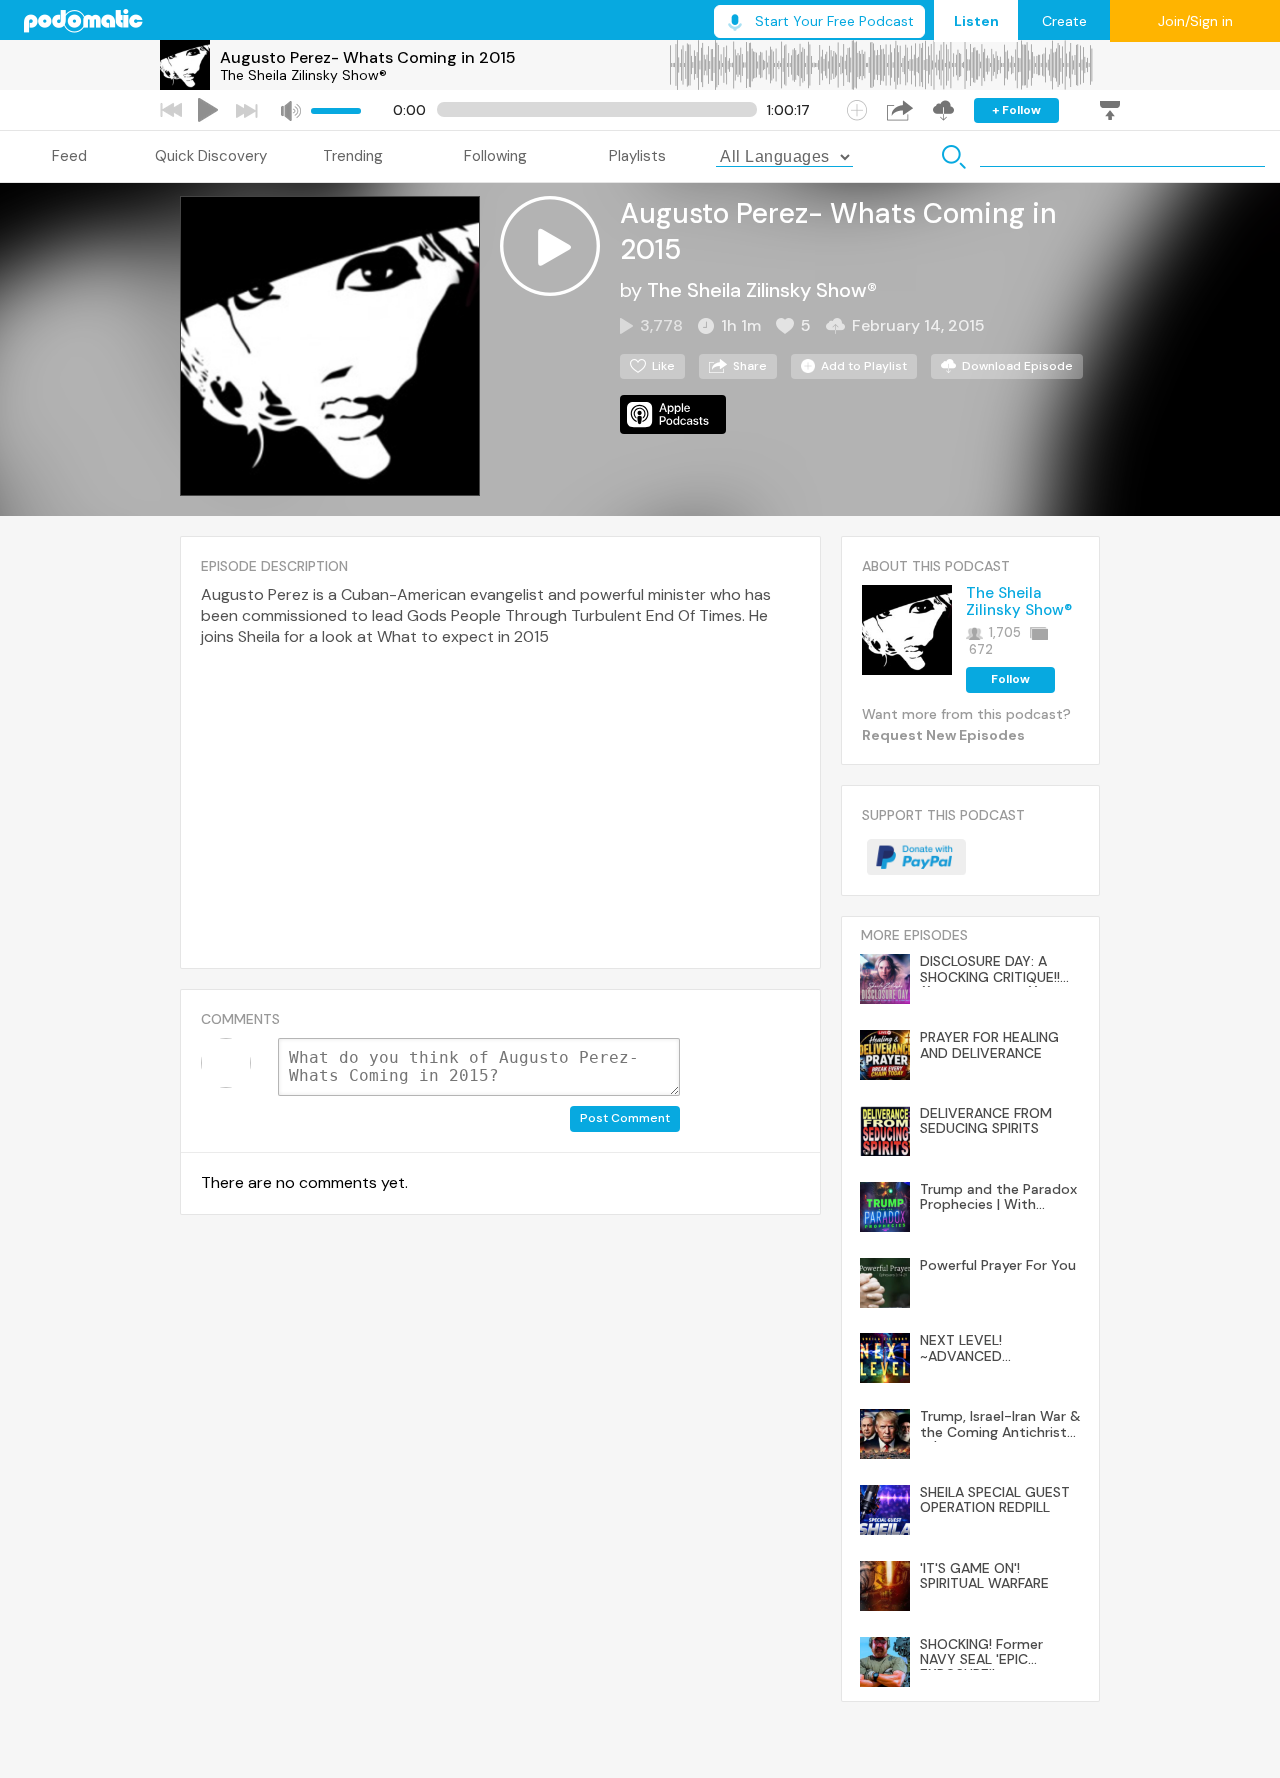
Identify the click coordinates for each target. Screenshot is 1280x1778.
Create (1064, 21)
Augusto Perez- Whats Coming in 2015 (368, 57)
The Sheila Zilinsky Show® (303, 75)
